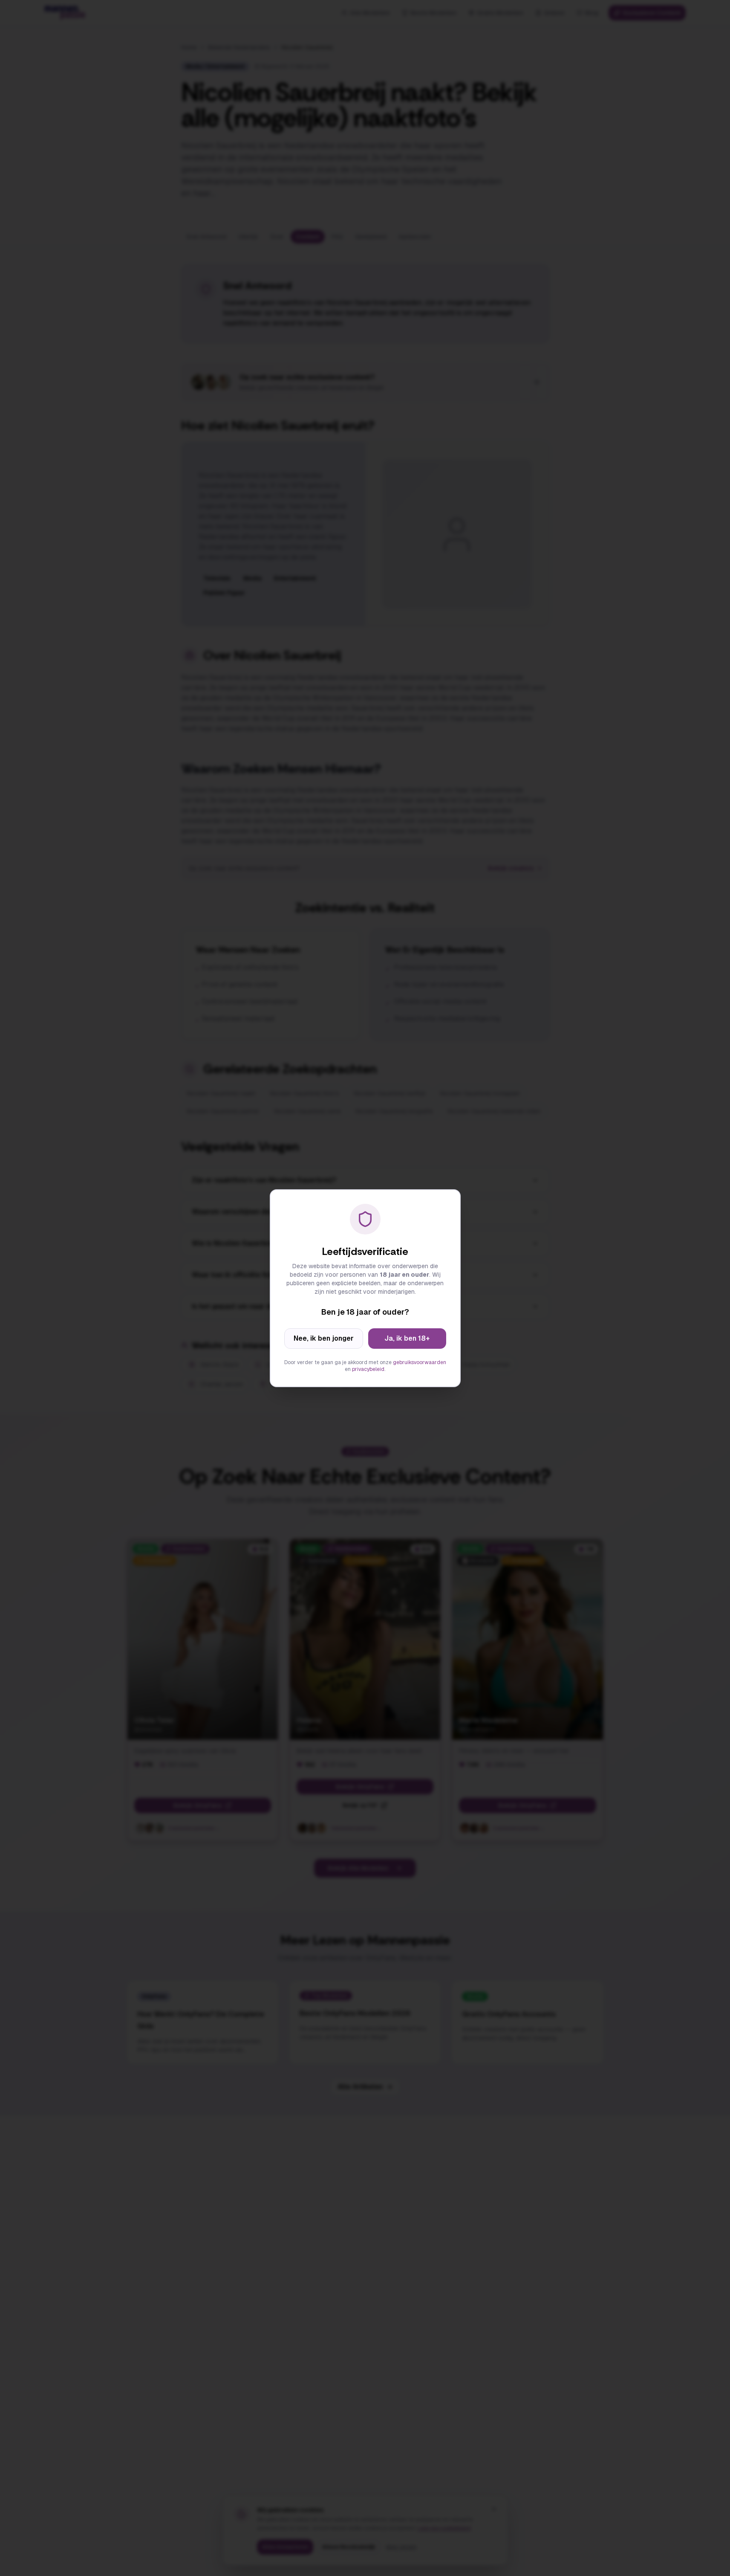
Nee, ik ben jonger (324, 1338)
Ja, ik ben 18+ (407, 1338)
